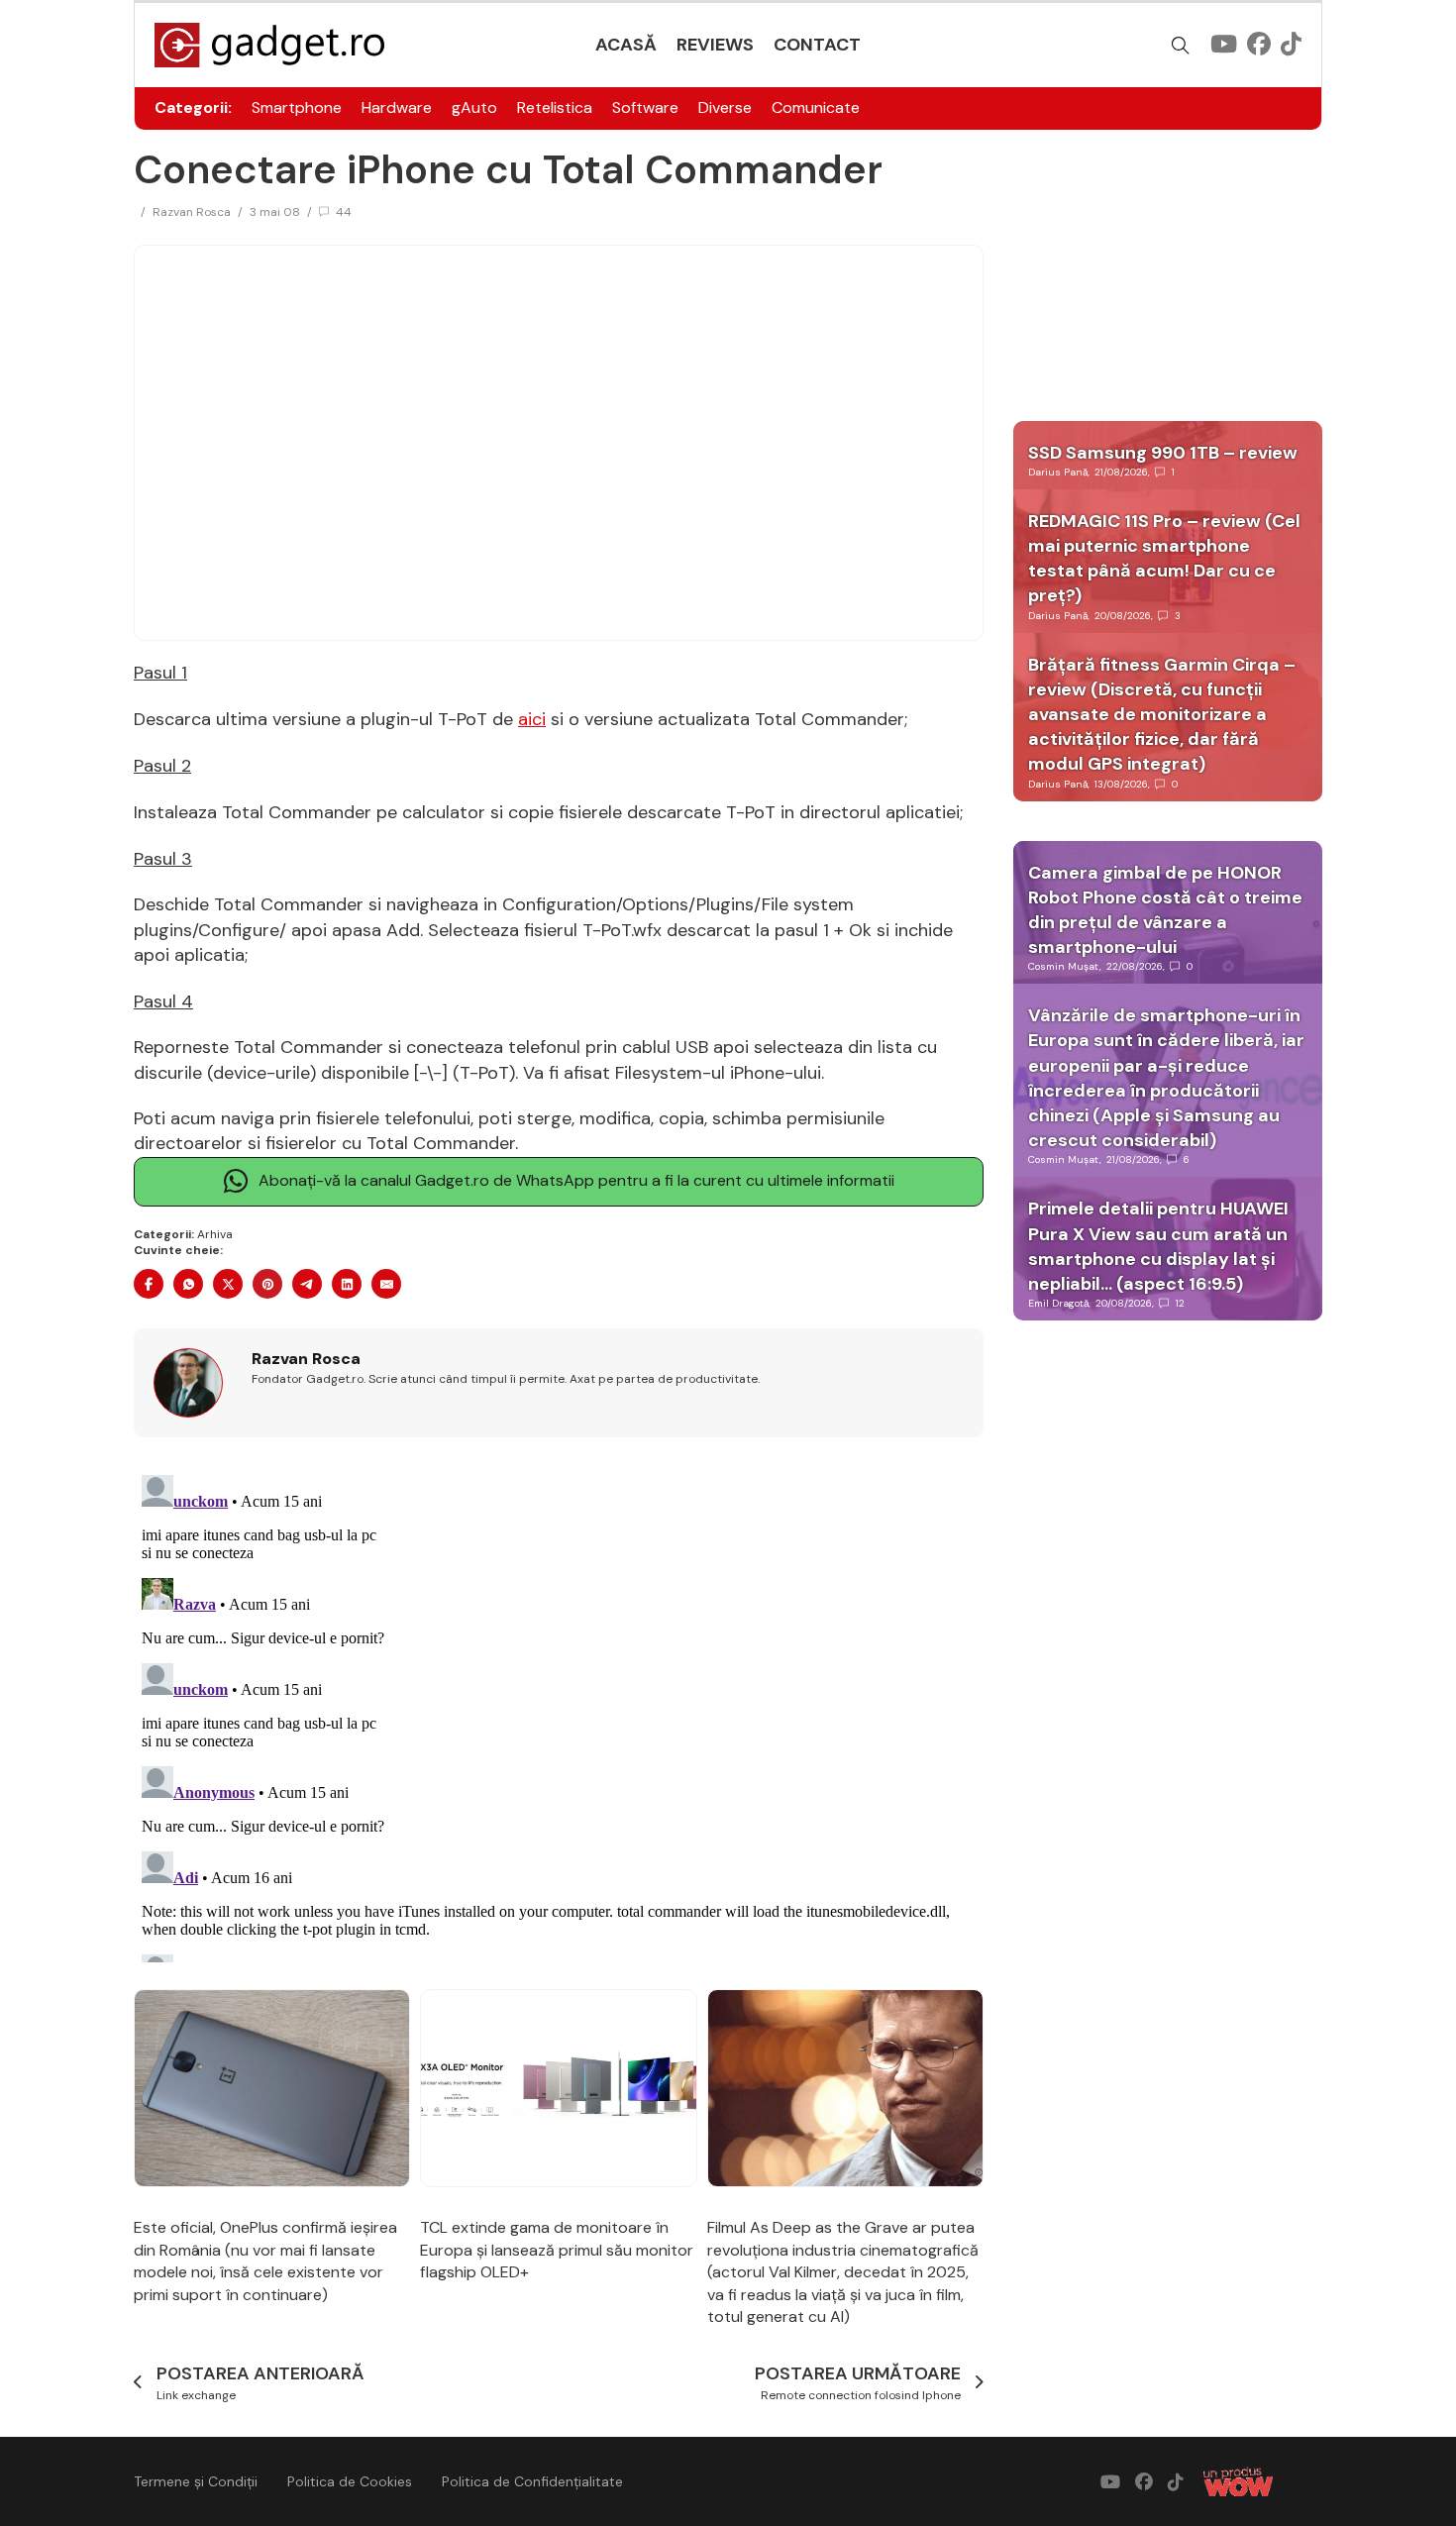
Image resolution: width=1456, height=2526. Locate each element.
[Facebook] (149, 1284)
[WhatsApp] (188, 1284)
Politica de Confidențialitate (532, 2481)
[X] (228, 1284)
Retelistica (555, 107)
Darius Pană (1058, 472)
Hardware (397, 107)
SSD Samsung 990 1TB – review (1163, 453)
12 (1180, 1303)
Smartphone (297, 107)
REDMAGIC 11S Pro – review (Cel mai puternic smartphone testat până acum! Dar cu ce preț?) (1164, 559)
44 (344, 212)
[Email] (386, 1284)
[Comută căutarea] (1181, 46)
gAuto (474, 107)
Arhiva (215, 1234)
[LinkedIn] (347, 1284)
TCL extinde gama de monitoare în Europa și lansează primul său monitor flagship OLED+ (557, 2250)
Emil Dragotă (1058, 1303)
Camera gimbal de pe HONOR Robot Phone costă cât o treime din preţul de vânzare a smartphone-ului (1165, 910)
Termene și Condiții (196, 2481)
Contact (817, 45)
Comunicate (816, 107)
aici (532, 719)
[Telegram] (307, 1284)
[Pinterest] (267, 1284)
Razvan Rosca (192, 212)
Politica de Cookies (350, 2481)
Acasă (626, 45)
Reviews (715, 45)
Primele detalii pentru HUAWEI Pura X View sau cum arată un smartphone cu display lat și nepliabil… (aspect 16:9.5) (1158, 1246)
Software (645, 107)
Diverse (725, 107)
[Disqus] (559, 1715)
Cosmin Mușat (1064, 966)
